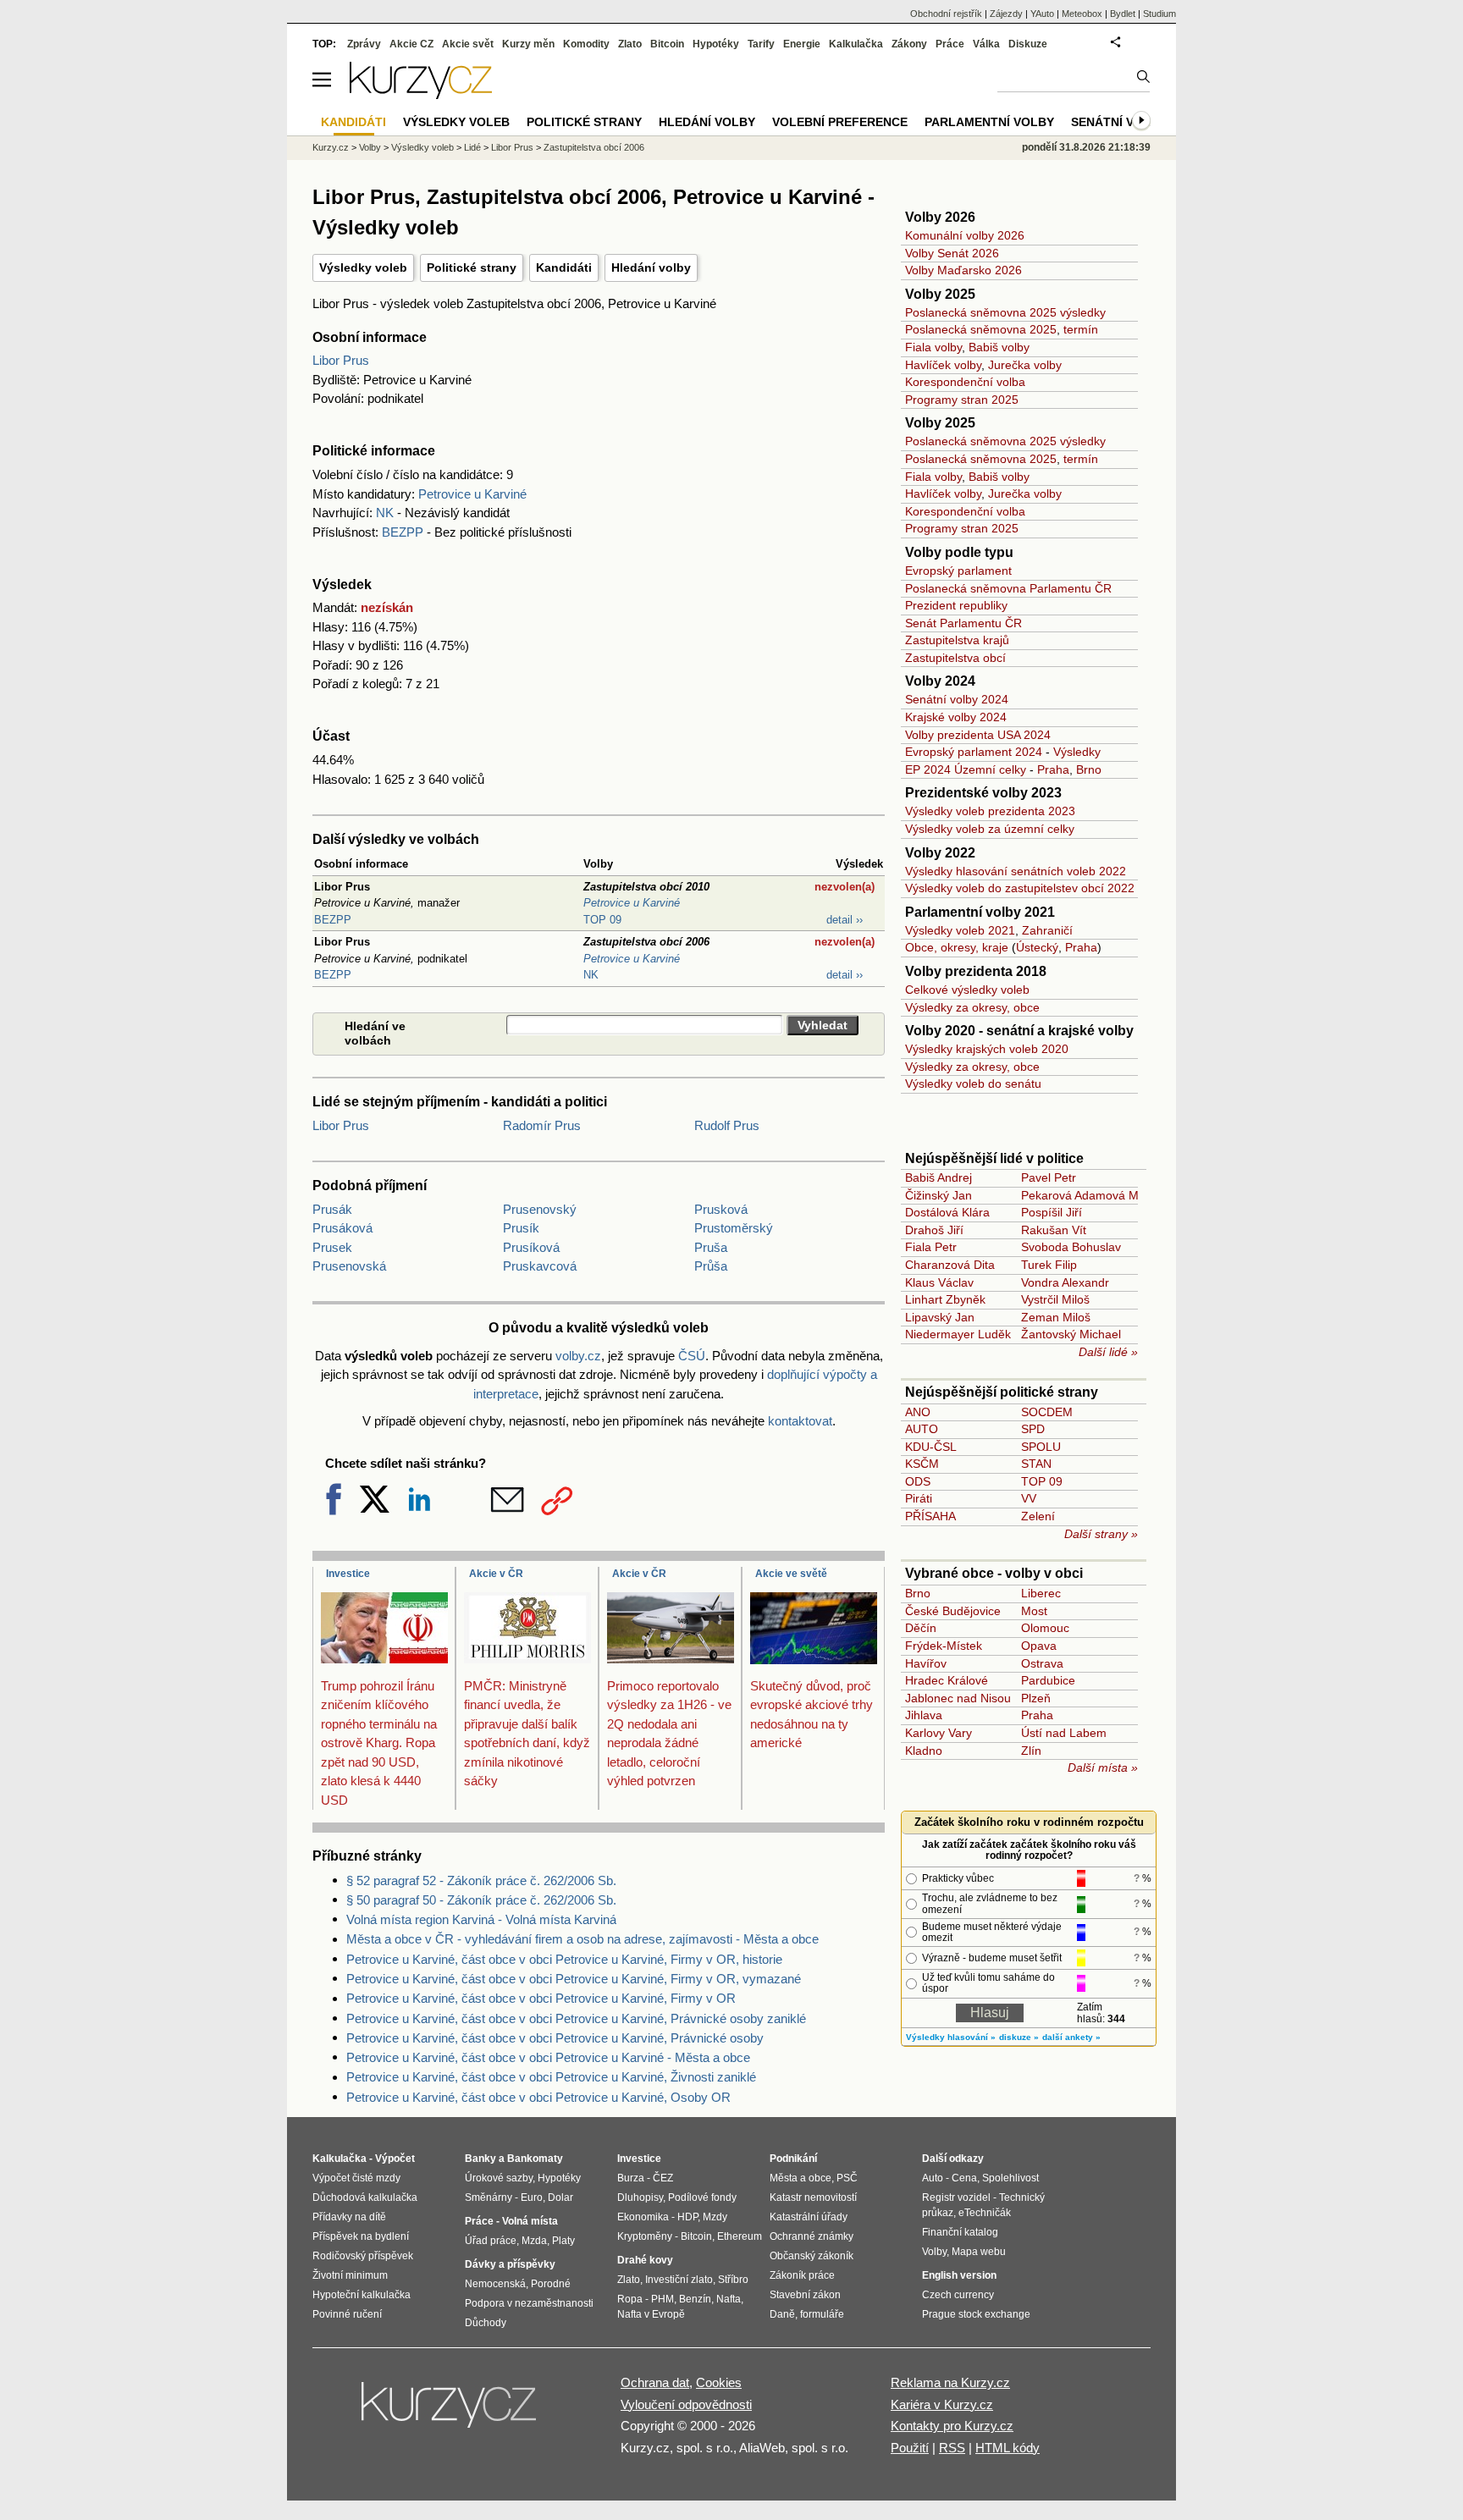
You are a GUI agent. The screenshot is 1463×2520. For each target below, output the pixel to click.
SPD (1033, 1429)
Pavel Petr (1049, 1177)
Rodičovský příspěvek (363, 2256)
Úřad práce (491, 2241)
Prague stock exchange (976, 2314)
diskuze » (1019, 2037)
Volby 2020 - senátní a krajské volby (1019, 1031)
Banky (480, 2159)
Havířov (926, 1663)
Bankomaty (535, 2159)
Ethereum (740, 2236)
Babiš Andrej (939, 1177)
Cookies (719, 2382)
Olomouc (1045, 1628)
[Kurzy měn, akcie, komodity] (450, 2412)
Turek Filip (1049, 1265)
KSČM (922, 1464)
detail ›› (845, 920)
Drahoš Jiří (934, 1230)
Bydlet (1123, 14)
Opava (1039, 1646)
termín (1081, 329)
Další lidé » (1108, 1352)
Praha (1053, 769)
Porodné (551, 2284)
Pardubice (1048, 1680)
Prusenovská (349, 1266)
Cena (964, 2178)
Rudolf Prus (727, 1125)
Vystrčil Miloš (1055, 1299)
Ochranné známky (812, 2236)
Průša (711, 1266)
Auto (933, 2178)
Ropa (630, 2299)
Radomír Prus (542, 1125)
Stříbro (733, 2280)
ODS (918, 1481)
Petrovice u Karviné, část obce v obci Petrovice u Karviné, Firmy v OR (541, 1998)
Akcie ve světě (791, 1574)
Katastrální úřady (809, 2217)
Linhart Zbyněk (945, 1299)
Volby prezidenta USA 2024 (978, 735)
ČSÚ (692, 1356)
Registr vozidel (956, 2197)
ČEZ (663, 2178)
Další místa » (1103, 1767)
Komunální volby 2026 (965, 235)
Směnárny (489, 2197)
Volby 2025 (940, 294)
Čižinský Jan (939, 1195)
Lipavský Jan (940, 1317)
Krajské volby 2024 (956, 717)
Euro (532, 2197)
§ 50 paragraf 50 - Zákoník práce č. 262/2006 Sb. (481, 1900)
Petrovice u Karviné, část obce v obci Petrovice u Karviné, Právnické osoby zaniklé (576, 2018)
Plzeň (1036, 1698)
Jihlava (924, 1715)
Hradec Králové (947, 1680)
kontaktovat (800, 1421)
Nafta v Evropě (651, 2314)
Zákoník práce (802, 2275)
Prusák (332, 1209)
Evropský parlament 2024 (974, 752)
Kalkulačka (856, 44)
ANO (918, 1412)
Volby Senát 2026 (952, 253)
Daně (782, 2314)
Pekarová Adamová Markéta (1097, 1195)
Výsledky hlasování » (951, 2037)
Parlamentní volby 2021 (980, 912)
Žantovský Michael (1071, 1334)
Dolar (560, 2197)
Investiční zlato (679, 2280)
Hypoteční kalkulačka (362, 2295)
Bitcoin (667, 44)
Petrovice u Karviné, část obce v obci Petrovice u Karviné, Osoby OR (538, 2097)
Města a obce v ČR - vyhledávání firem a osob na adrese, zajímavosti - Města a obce (582, 1939)
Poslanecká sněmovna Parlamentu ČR (1008, 588)
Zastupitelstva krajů (957, 640)
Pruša (711, 1247)
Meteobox (1082, 14)
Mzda (534, 2241)
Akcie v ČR (496, 1574)
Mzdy (715, 2217)
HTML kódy (1008, 2448)
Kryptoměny (645, 2236)
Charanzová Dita (950, 1265)
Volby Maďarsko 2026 (963, 270)
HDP (687, 2217)
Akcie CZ (411, 44)
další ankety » (1071, 2037)
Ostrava (1042, 1663)
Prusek (332, 1247)
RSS (952, 2448)
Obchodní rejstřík (946, 14)
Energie (802, 44)
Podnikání (793, 2159)
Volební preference (840, 122)
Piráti (919, 1498)
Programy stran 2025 (962, 400)
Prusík (521, 1228)
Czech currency (958, 2295)
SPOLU (1041, 1447)
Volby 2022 (940, 853)
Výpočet (395, 2159)
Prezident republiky (956, 605)
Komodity (586, 44)
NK (385, 513)
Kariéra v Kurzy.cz (942, 2404)
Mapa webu (979, 2252)
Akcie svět (468, 44)
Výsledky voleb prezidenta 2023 (990, 811)
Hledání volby (651, 267)
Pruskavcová (540, 1266)
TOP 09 (602, 920)
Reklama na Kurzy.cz (950, 2382)
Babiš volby (999, 347)
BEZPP (403, 532)
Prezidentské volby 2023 (983, 793)
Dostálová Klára (947, 1212)
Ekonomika (643, 2217)
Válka (986, 44)
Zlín (1031, 1751)
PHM (662, 2299)
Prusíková (531, 1247)
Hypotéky (716, 44)
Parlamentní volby (989, 122)
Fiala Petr (931, 1247)
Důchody (486, 2323)
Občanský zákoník (812, 2256)
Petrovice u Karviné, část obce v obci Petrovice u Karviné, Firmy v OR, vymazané (574, 1979)
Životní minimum (350, 2275)
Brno (1089, 769)
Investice (348, 1574)
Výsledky (1077, 752)
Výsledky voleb (363, 267)
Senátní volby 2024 (957, 699)
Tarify (761, 44)
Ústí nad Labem (1064, 1733)
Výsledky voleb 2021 (960, 930)
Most (1034, 1611)
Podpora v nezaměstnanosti (529, 2303)
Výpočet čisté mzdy (356, 2178)
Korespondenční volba (965, 382)
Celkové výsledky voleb (967, 990)
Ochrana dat (655, 2382)
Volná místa (530, 2221)
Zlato (630, 44)
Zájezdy (1006, 14)
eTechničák (985, 2213)
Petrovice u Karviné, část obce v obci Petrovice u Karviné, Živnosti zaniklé (551, 2077)
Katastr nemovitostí (813, 2197)
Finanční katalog (960, 2232)
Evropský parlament (958, 571)
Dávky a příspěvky (510, 2264)
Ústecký (1037, 947)
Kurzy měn (528, 44)
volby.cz (578, 1356)
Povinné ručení (347, 2314)
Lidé (472, 147)
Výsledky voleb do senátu (973, 1084)
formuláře (822, 2314)
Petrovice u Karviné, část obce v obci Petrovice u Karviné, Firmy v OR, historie (564, 1959)
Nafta (729, 2299)
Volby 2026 (940, 217)
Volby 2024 (940, 681)
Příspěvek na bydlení (361, 2236)
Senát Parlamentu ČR (963, 623)
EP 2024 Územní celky (966, 769)
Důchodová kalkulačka (365, 2197)
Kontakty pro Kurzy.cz (952, 2426)
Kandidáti (564, 267)
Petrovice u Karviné (472, 494)
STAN (1036, 1464)
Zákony (909, 44)
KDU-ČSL (931, 1447)
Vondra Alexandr (1065, 1282)
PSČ (847, 2178)
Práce (950, 44)
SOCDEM (1047, 1412)
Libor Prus (341, 360)
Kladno (924, 1751)
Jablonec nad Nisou (958, 1698)
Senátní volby (1119, 122)
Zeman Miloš (1056, 1317)
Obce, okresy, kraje (957, 947)
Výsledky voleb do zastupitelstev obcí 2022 (1020, 888)
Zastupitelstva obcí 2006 (594, 147)
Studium (1159, 14)
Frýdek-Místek (944, 1646)
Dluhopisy (640, 2197)
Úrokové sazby (499, 2178)
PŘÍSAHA (930, 1516)
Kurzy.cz (331, 147)
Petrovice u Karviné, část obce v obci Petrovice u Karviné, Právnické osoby (555, 2038)
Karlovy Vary (939, 1733)
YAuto (1042, 14)
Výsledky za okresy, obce (972, 1007)
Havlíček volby (943, 365)
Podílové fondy (702, 2197)
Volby (370, 147)
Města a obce (801, 2178)
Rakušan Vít (1054, 1230)
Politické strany (472, 267)
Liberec (1041, 1593)
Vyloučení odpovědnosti (686, 2404)
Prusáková (342, 1228)
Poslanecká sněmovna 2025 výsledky (1005, 312)
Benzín (695, 2299)
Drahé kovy (645, 2260)
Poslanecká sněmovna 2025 (981, 329)
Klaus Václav (939, 1282)
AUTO (922, 1429)
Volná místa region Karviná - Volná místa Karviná (481, 1919)
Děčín (921, 1628)
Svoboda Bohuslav (1071, 1247)
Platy (563, 2241)
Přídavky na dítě (349, 2217)
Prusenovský (540, 1209)
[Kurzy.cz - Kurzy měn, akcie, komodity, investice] (421, 94)
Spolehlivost (1010, 2178)
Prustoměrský (734, 1228)
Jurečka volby (1025, 365)
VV (1029, 1498)
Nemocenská (495, 2284)
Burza (631, 2178)
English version (959, 2275)
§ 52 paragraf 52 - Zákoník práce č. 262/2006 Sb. (481, 1880)
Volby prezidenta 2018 (976, 971)
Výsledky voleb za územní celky (990, 829)
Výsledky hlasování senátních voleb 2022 (1016, 871)
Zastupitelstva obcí (955, 658)
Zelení (1038, 1516)
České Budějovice (953, 1611)
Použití (910, 2448)
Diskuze (1028, 44)
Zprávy (364, 44)
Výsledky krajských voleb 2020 (987, 1049)
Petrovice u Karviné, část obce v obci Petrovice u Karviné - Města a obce (548, 2057)
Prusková (721, 1209)
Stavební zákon (805, 2295)
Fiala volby (933, 347)
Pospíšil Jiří (1052, 1212)
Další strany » (1101, 1534)
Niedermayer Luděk (958, 1334)
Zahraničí (1047, 930)
